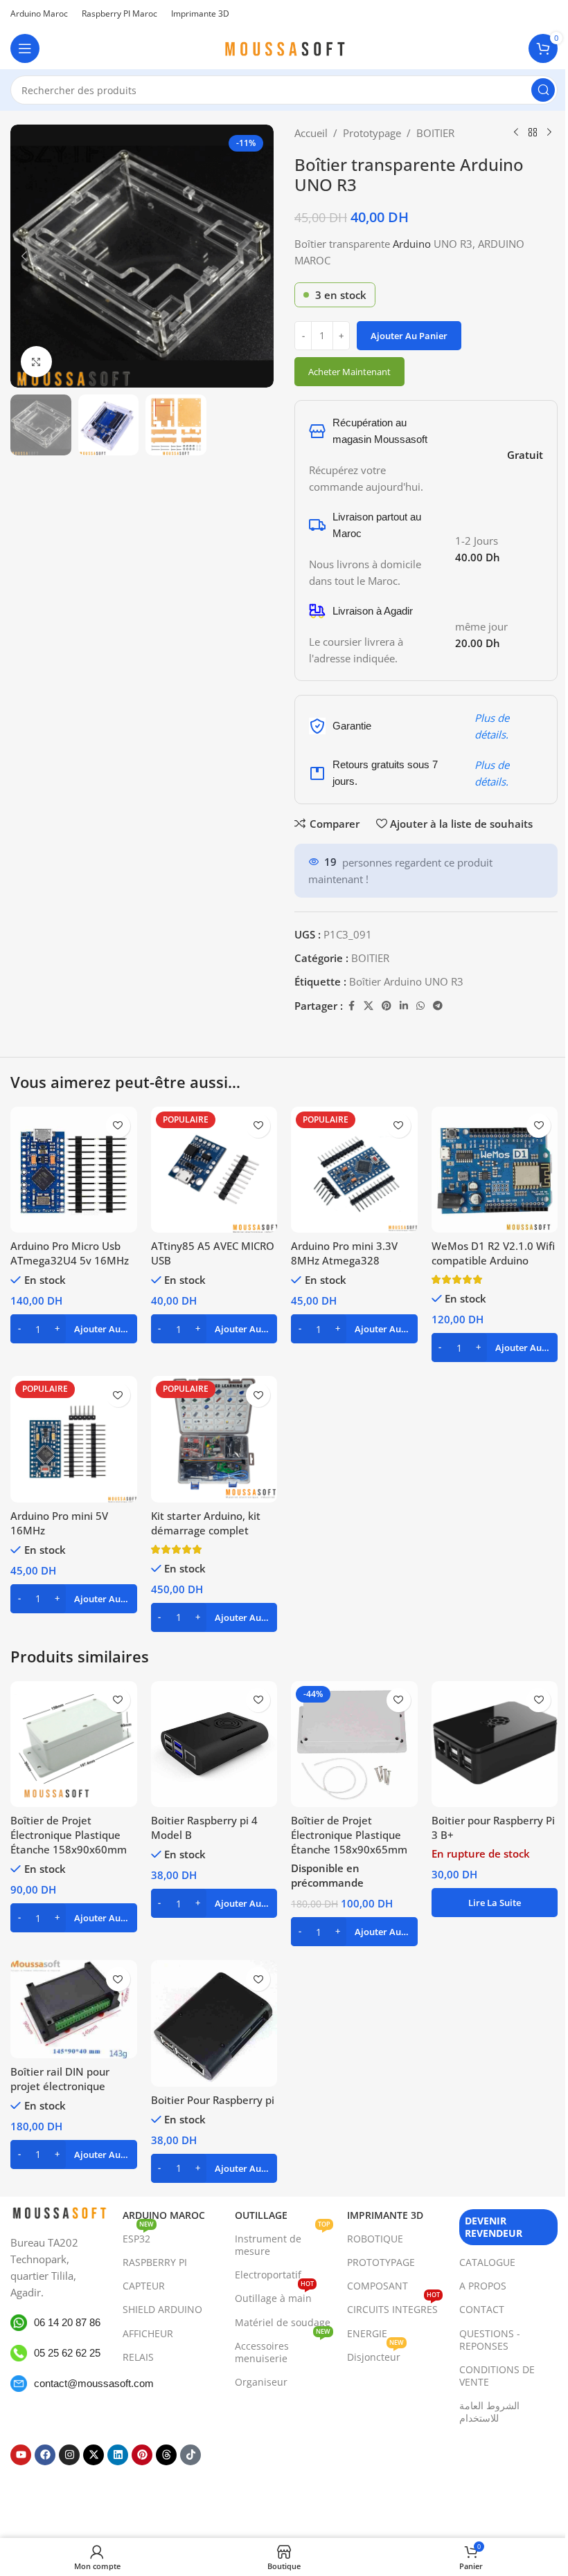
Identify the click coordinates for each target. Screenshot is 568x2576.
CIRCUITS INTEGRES (393, 2307)
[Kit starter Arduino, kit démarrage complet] (214, 1439)
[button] (24, 256)
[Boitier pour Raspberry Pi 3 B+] (495, 1744)
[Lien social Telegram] (438, 1006)
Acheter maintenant (349, 372)
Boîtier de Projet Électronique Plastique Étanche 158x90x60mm (69, 1835)
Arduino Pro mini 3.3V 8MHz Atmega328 (344, 1253)
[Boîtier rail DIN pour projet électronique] (74, 2009)
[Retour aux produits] (533, 133)
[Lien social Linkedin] (404, 1006)
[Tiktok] (190, 2455)
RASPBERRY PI (155, 2262)
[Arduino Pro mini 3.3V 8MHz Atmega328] (354, 1170)
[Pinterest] (142, 2455)
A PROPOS (483, 2286)
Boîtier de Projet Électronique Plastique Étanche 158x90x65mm (349, 1835)
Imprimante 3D (385, 2215)
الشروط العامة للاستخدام (489, 2412)
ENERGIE (367, 2333)
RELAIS (138, 2357)
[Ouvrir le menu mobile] (25, 48)
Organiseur (261, 2382)
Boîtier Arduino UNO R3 (406, 981)
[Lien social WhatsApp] (420, 1006)
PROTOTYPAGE (381, 2262)
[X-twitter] (94, 2455)
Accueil (311, 133)
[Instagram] (69, 2455)
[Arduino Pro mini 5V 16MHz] (74, 1439)
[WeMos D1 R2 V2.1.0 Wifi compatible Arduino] (495, 1170)
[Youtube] (21, 2455)
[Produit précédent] (516, 133)
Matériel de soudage (283, 2322)
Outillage (261, 2215)
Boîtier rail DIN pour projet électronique (60, 2079)
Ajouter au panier (409, 336)
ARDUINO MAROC (164, 2215)
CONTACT (482, 2309)
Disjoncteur (375, 2355)
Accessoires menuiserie (283, 2350)
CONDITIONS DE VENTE (497, 2376)
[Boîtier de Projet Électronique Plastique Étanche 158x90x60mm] (74, 1744)
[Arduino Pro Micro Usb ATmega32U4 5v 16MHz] (74, 1170)
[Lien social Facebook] (351, 1006)
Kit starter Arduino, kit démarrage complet (206, 1523)
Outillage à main (274, 2296)
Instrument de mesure (283, 2242)
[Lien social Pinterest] (387, 1006)
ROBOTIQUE (375, 2239)
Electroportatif (268, 2275)
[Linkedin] (118, 2455)
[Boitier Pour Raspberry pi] (214, 2023)
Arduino (412, 244)
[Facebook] (45, 2455)
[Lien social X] (369, 1006)
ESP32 (138, 2236)
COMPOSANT (378, 2286)
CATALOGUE (487, 2262)
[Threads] (166, 2455)
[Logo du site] (284, 47)
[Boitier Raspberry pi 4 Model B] (214, 1744)
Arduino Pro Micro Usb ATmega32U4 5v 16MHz (70, 1253)
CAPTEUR (144, 2286)
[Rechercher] (543, 90)
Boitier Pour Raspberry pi (213, 2100)
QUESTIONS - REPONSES (490, 2340)
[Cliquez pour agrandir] (36, 362)
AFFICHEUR (148, 2333)
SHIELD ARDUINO (162, 2309)
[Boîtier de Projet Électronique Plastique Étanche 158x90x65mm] (354, 1744)
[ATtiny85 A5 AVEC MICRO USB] (214, 1170)
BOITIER (435, 133)
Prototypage (372, 133)
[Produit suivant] (549, 133)
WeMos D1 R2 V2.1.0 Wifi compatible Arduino (493, 1253)
